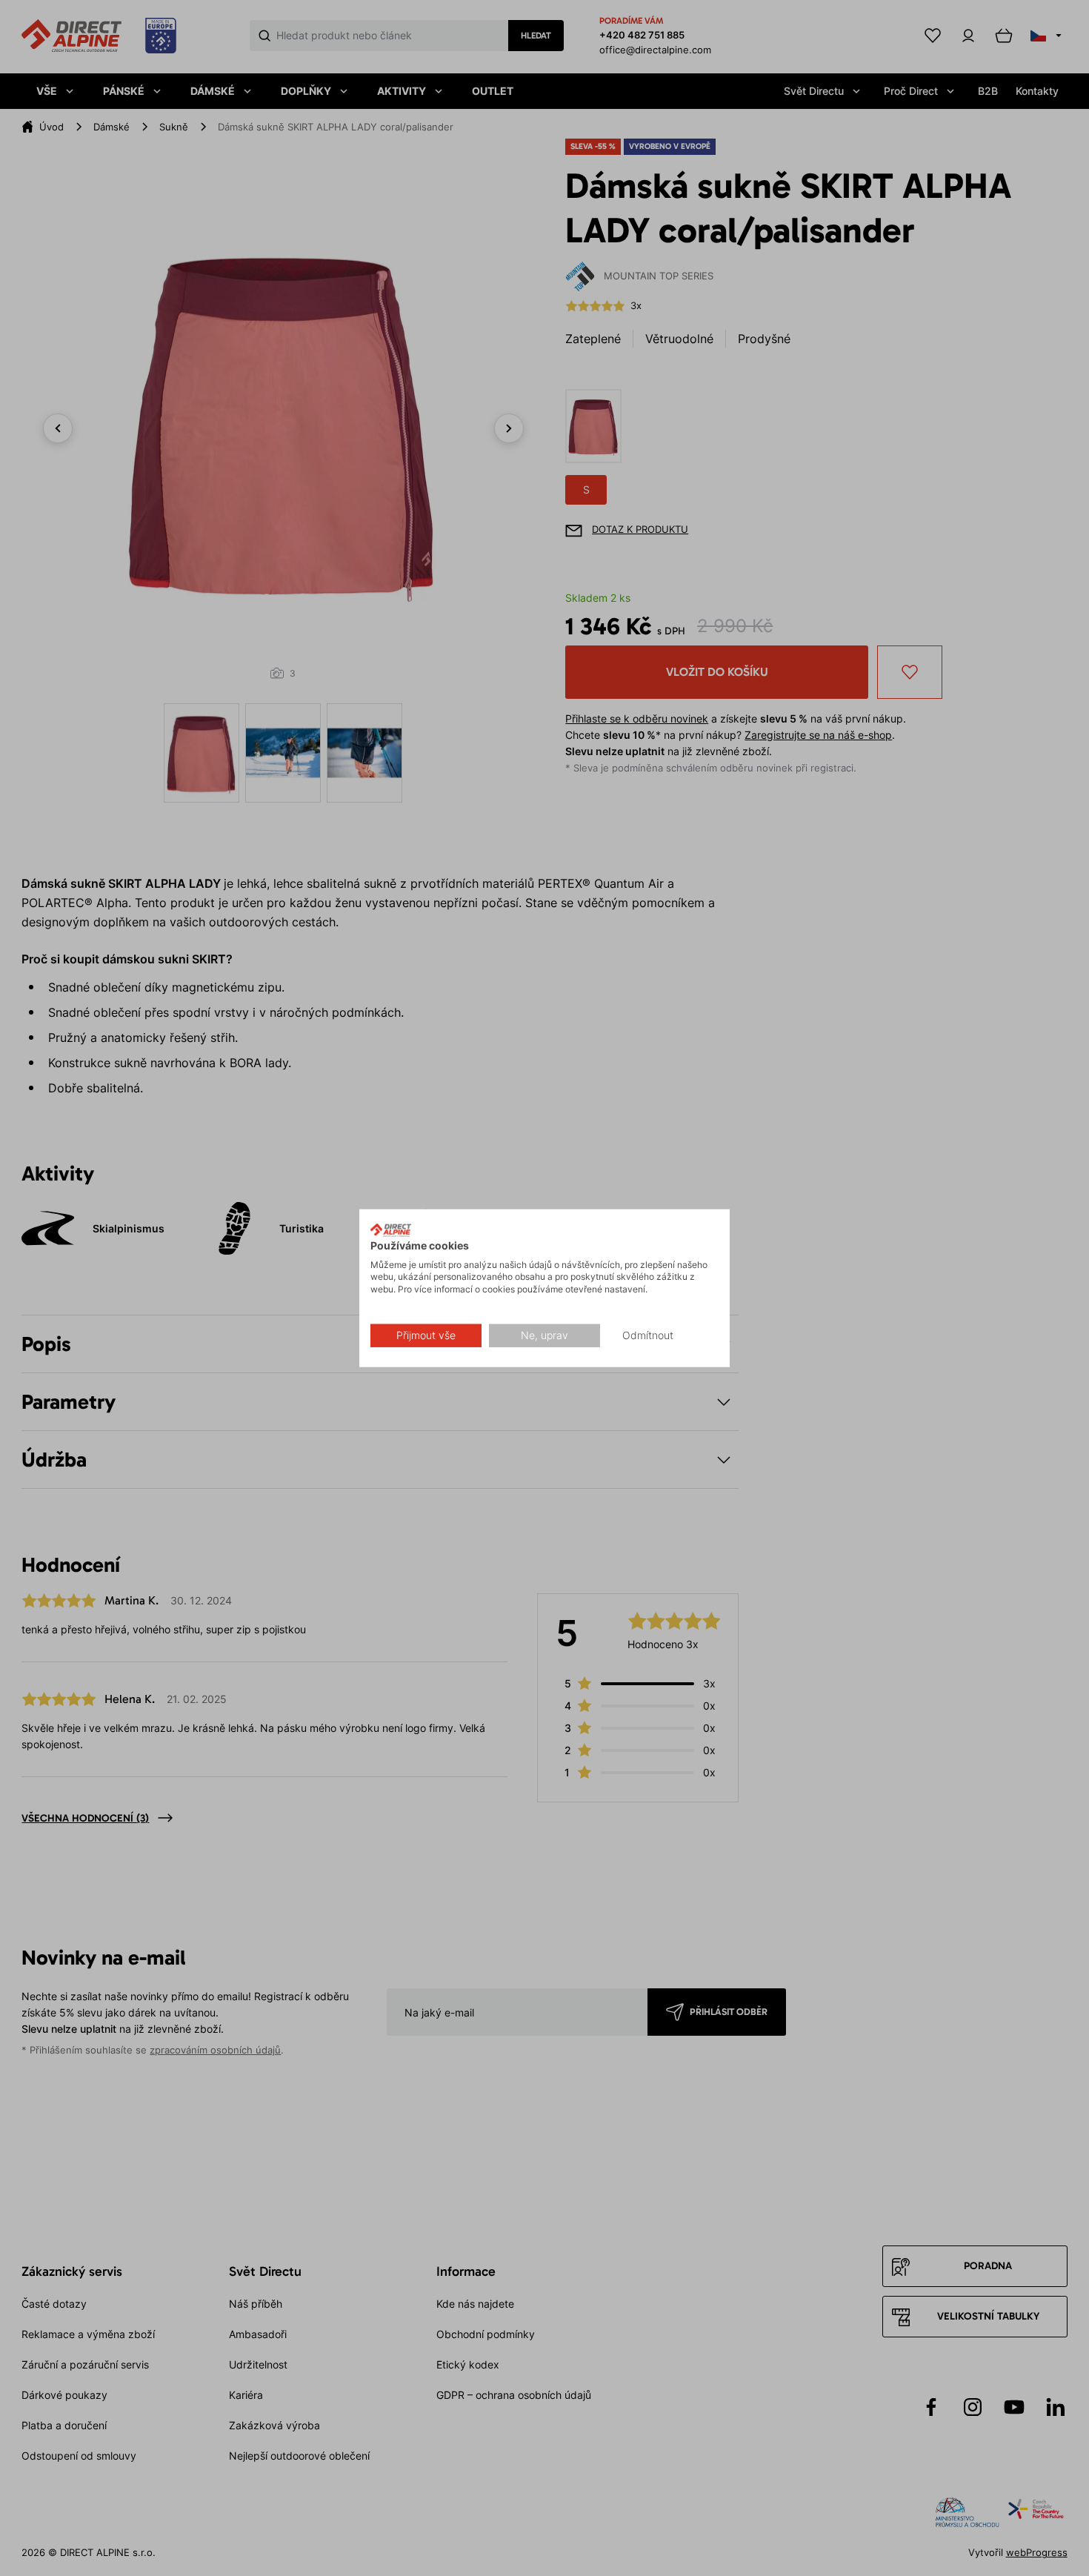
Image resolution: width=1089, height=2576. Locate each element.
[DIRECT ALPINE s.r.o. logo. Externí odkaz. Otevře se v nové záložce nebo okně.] (391, 1230)
